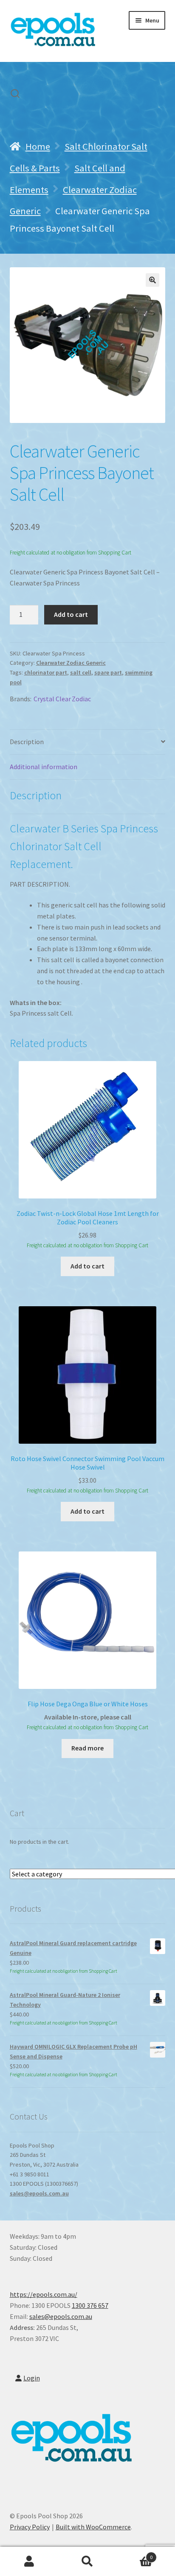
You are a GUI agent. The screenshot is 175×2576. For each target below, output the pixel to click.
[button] (152, 280)
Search (87, 2562)
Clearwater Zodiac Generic (71, 663)
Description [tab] (27, 742)
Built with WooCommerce (93, 2527)
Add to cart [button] (87, 1266)
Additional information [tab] (44, 767)
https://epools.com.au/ (44, 2294)
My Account (29, 2562)
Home (38, 146)
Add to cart (71, 614)
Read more (87, 1748)
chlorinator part (46, 672)
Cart (135, 2554)
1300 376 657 (90, 2305)
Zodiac (81, 699)
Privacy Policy (30, 2527)
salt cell (81, 672)
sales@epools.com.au (39, 2193)
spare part (108, 672)
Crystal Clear (52, 699)
